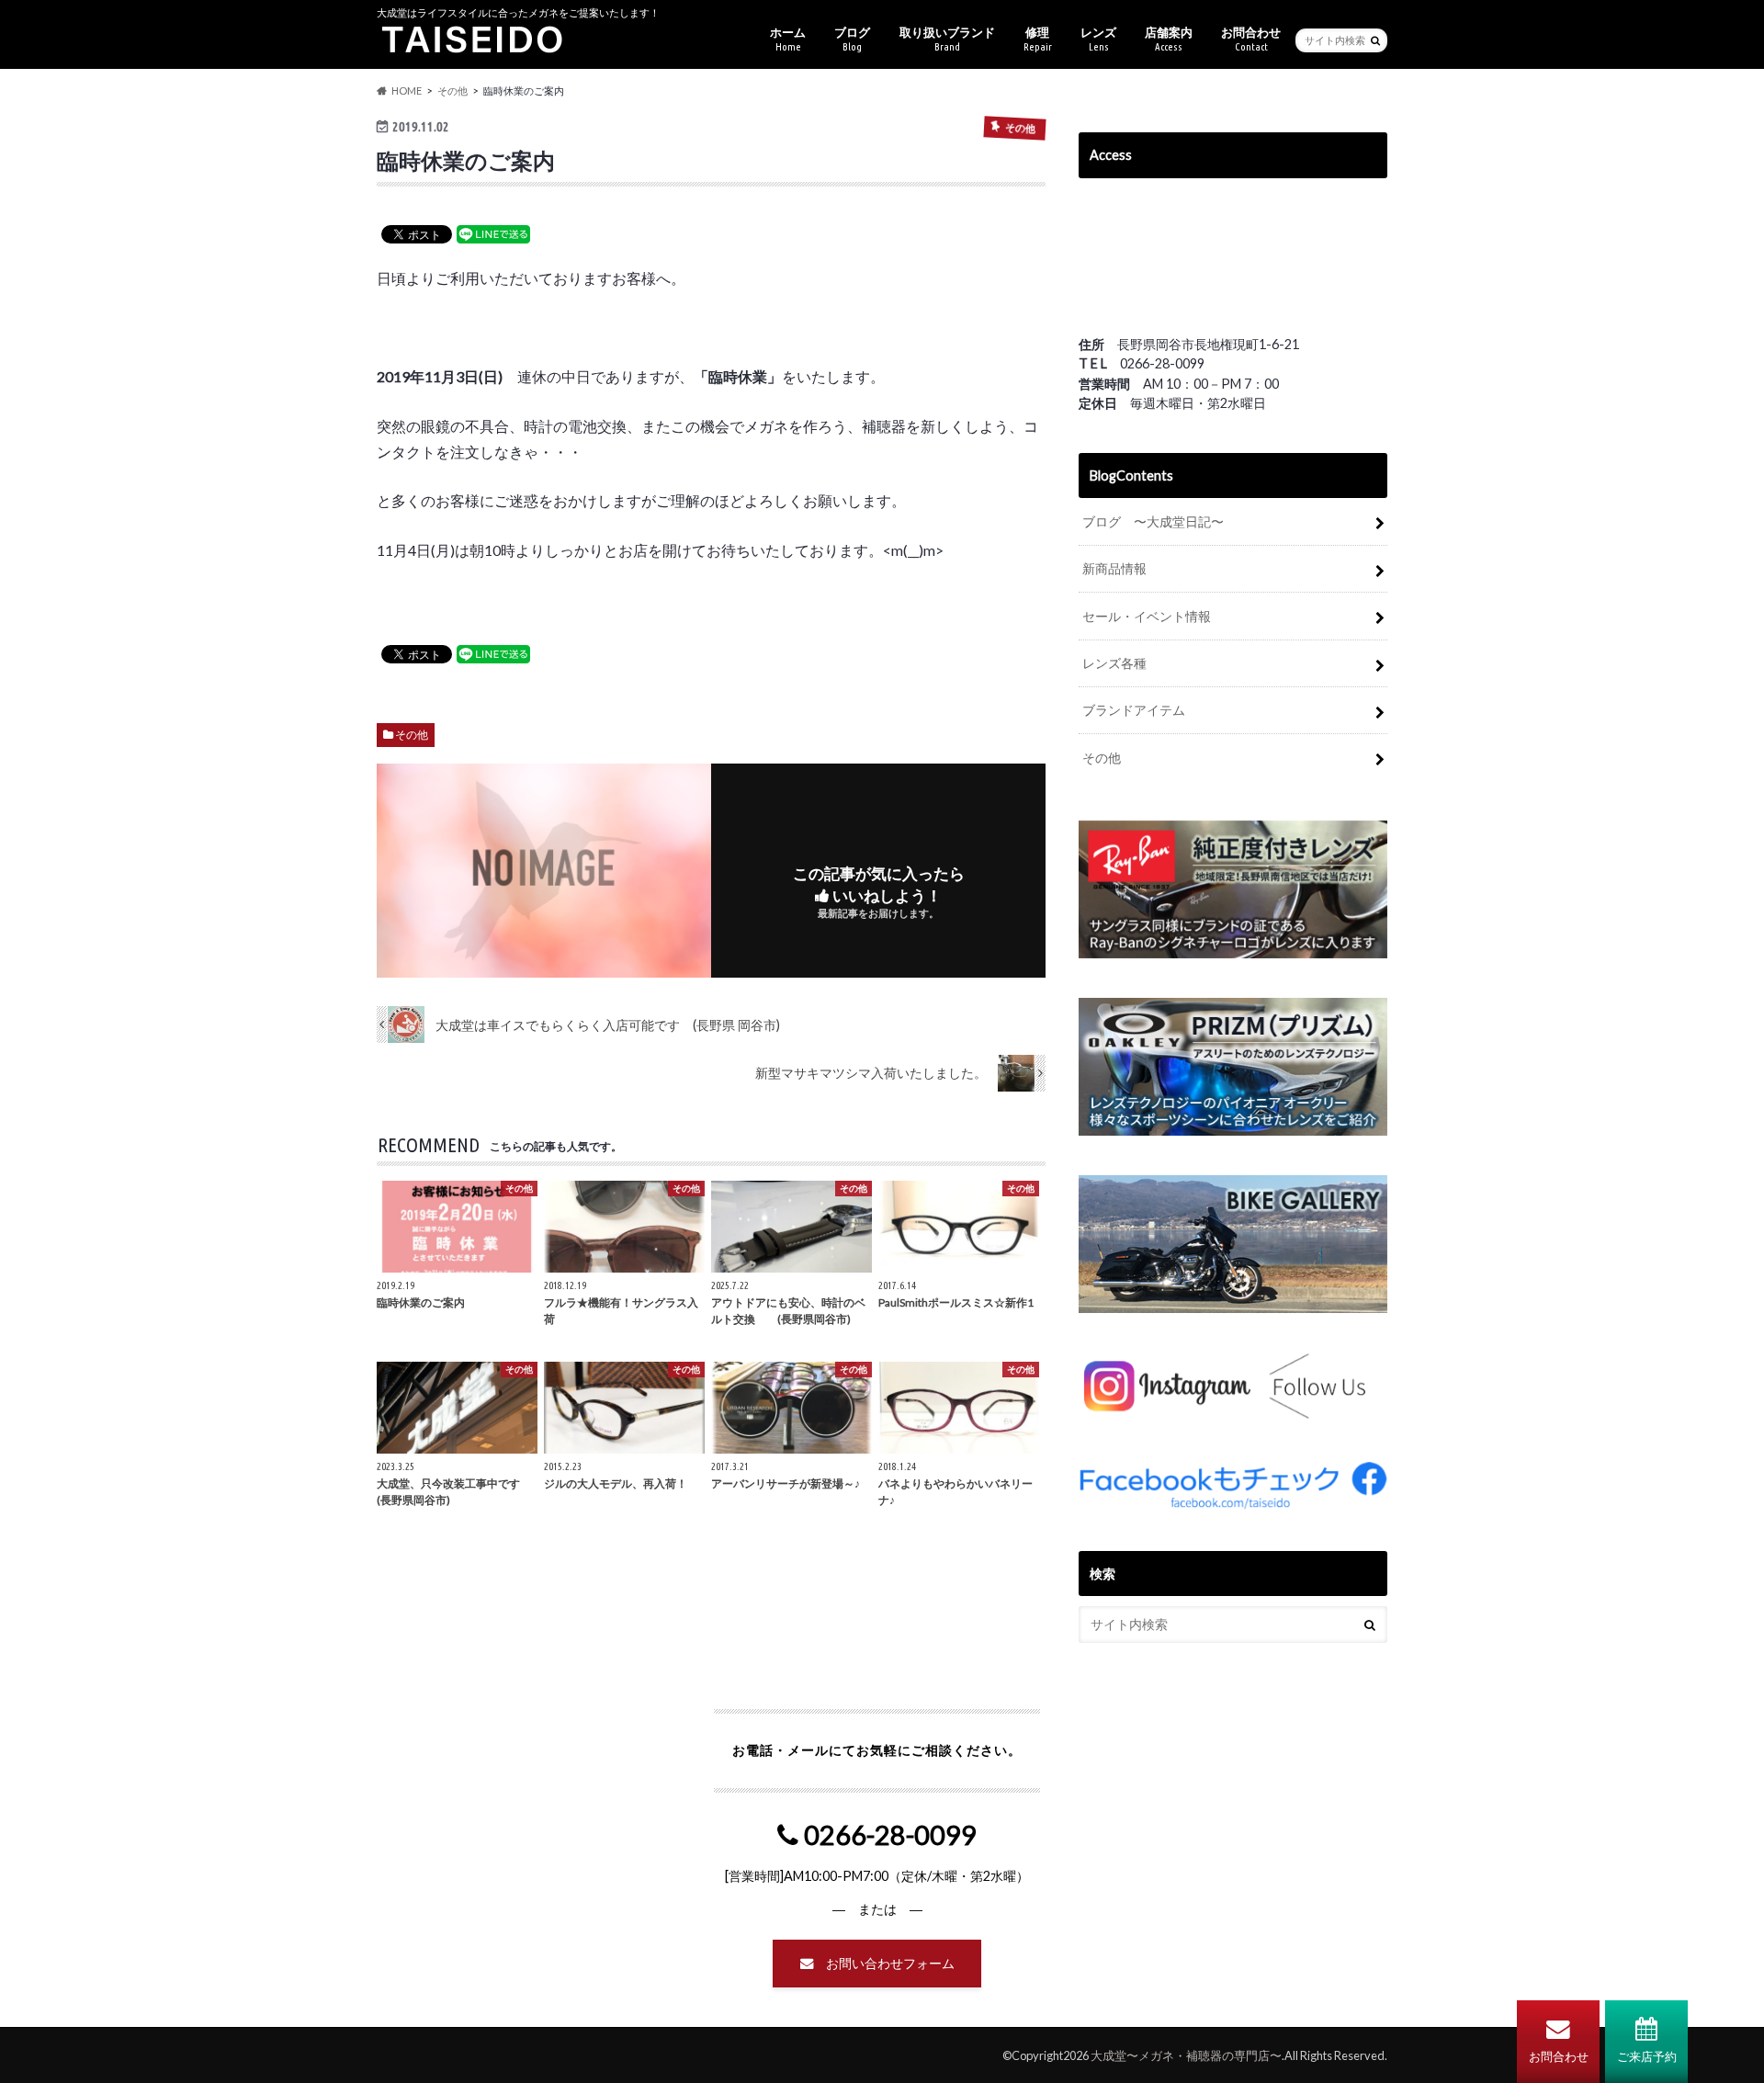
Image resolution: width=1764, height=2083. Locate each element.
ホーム (788, 39)
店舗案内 (1169, 39)
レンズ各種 (1114, 663)
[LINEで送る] (493, 233)
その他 (412, 735)
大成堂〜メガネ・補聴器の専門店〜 (1186, 2055)
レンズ (1098, 39)
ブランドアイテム (1134, 710)
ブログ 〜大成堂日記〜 (1153, 521)
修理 (1038, 39)
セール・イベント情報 (1147, 616)
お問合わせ (1559, 2056)
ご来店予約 (1647, 2056)
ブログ (852, 39)
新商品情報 (1114, 568)
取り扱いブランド (947, 39)
